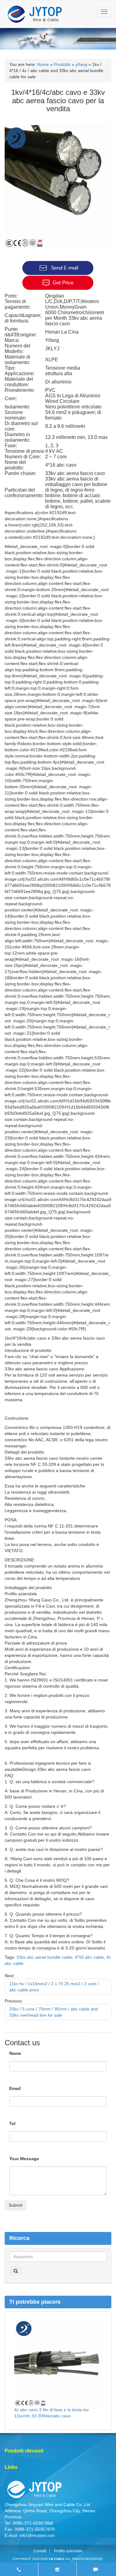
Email (15, 2088)
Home (43, 64)
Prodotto (62, 64)
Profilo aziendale (68, 2551)
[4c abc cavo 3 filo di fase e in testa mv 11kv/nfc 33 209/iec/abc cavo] (58, 2363)
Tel (12, 2124)
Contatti (40, 2551)
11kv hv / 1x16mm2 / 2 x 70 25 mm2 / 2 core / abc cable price (54, 1987)
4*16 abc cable (89, 1957)
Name (15, 2053)
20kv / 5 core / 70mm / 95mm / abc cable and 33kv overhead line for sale (54, 2012)
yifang (81, 64)
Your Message (24, 2159)
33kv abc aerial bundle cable (44, 1957)
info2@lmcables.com (37, 2536)
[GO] (16, 2271)
